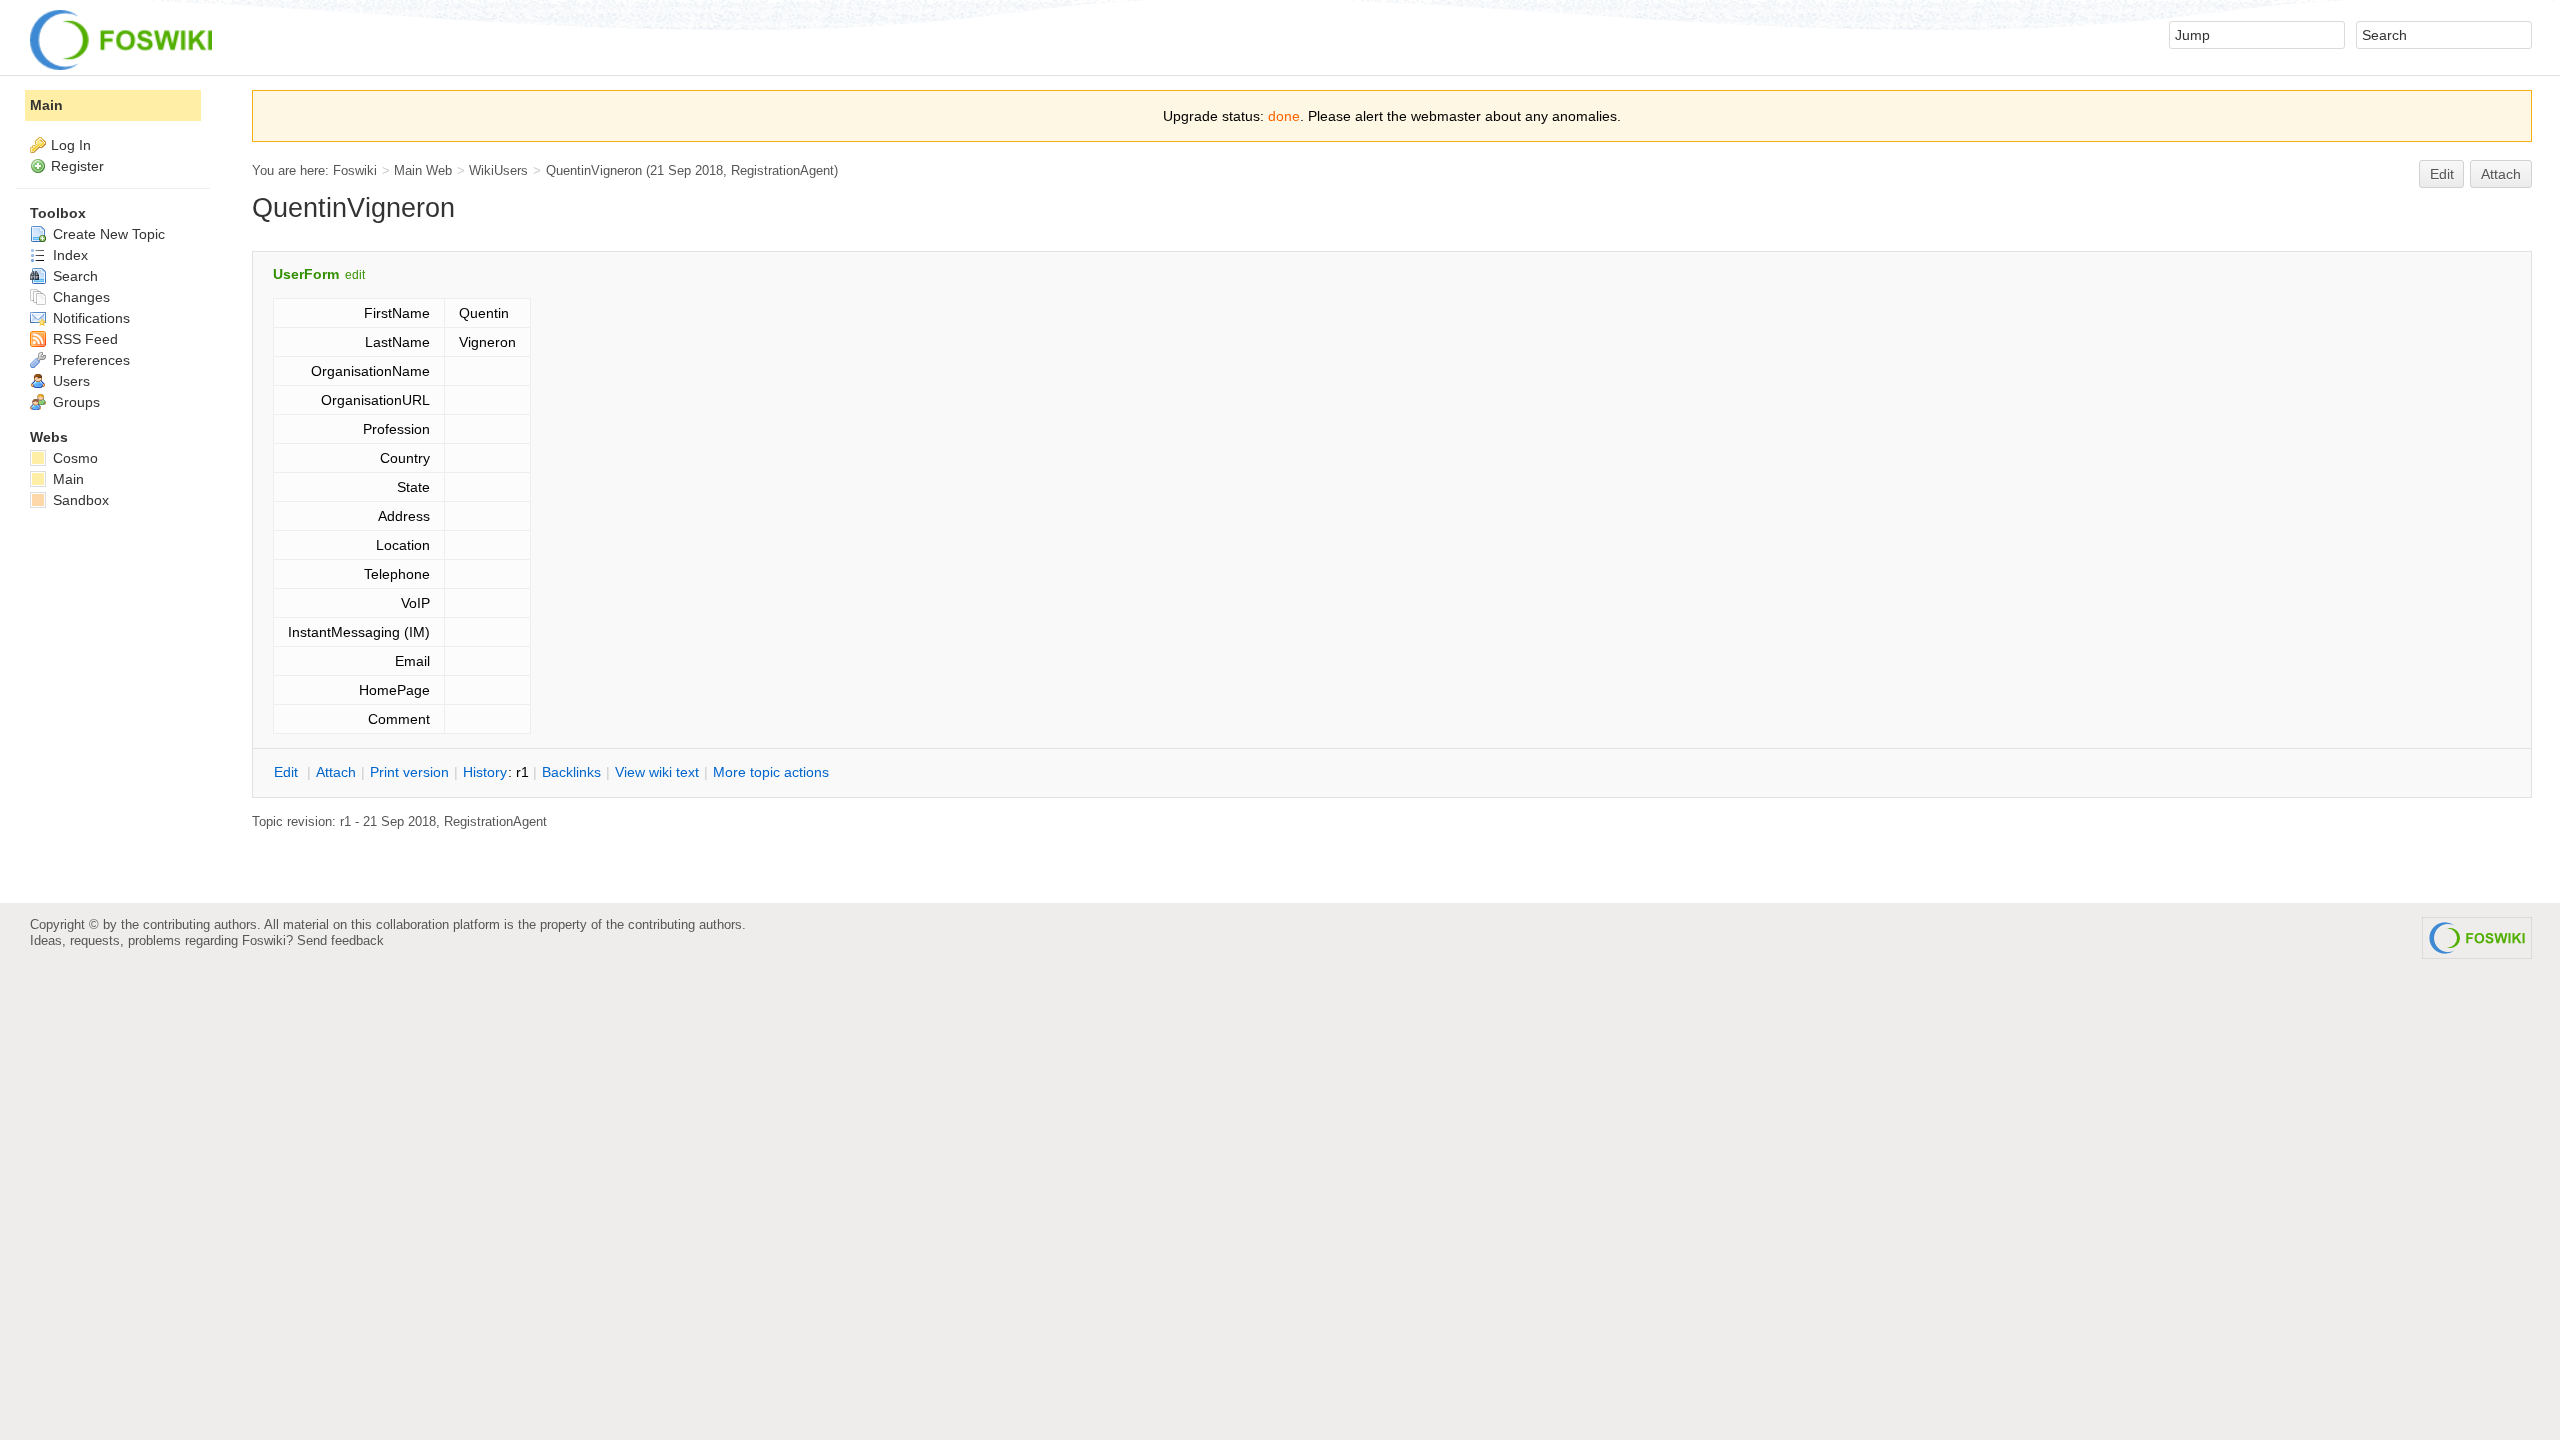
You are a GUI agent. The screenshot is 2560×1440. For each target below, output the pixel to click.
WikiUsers (498, 170)
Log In (71, 145)
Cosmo (73, 458)
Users (69, 381)
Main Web (423, 170)
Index (68, 255)
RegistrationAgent (782, 170)
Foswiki (355, 170)
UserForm (306, 274)
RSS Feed (83, 339)
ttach (336, 772)
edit (355, 275)
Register (77, 166)
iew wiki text (657, 772)
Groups (74, 402)
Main (46, 105)
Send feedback (340, 940)
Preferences (89, 360)
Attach (2501, 174)
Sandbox (79, 500)
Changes (79, 297)
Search (73, 276)
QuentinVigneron (594, 170)
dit (288, 772)
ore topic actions (771, 772)
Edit (2442, 174)
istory (485, 772)
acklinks (571, 772)
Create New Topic (107, 234)
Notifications (89, 318)
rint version (409, 772)
